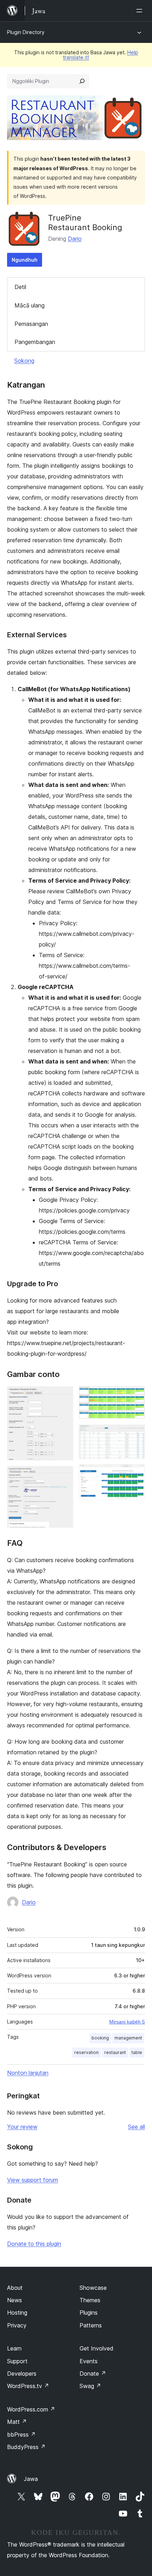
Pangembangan (35, 342)
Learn (14, 2348)
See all (136, 2127)
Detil (20, 287)
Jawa (31, 2479)
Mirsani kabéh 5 (127, 2022)
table (137, 2052)
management (128, 2038)
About (15, 2288)
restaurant (115, 2052)
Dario (75, 239)
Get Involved (97, 2348)
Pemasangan (31, 324)
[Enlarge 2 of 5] (64, 1476)
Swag (90, 2386)
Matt (17, 2422)
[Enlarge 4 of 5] (135, 1434)
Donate (93, 2374)
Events (89, 2361)
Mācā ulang (30, 305)
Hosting (17, 2313)
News (14, 2300)
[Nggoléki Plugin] (82, 81)
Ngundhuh (25, 260)
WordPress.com (31, 2409)
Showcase (93, 2288)
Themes (90, 2300)
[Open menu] (141, 11)
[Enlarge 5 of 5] (135, 1474)
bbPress (21, 2435)
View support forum (33, 2180)
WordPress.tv (28, 2386)
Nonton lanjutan (28, 2073)
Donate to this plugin (34, 2244)
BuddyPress (26, 2447)
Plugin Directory (26, 32)
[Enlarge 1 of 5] (64, 1396)
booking (100, 2038)
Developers (22, 2374)
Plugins (89, 2313)
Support (17, 2361)
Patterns (91, 2325)
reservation (86, 2052)
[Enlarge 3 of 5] (135, 1396)
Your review (22, 2127)
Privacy (17, 2325)
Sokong (24, 361)
